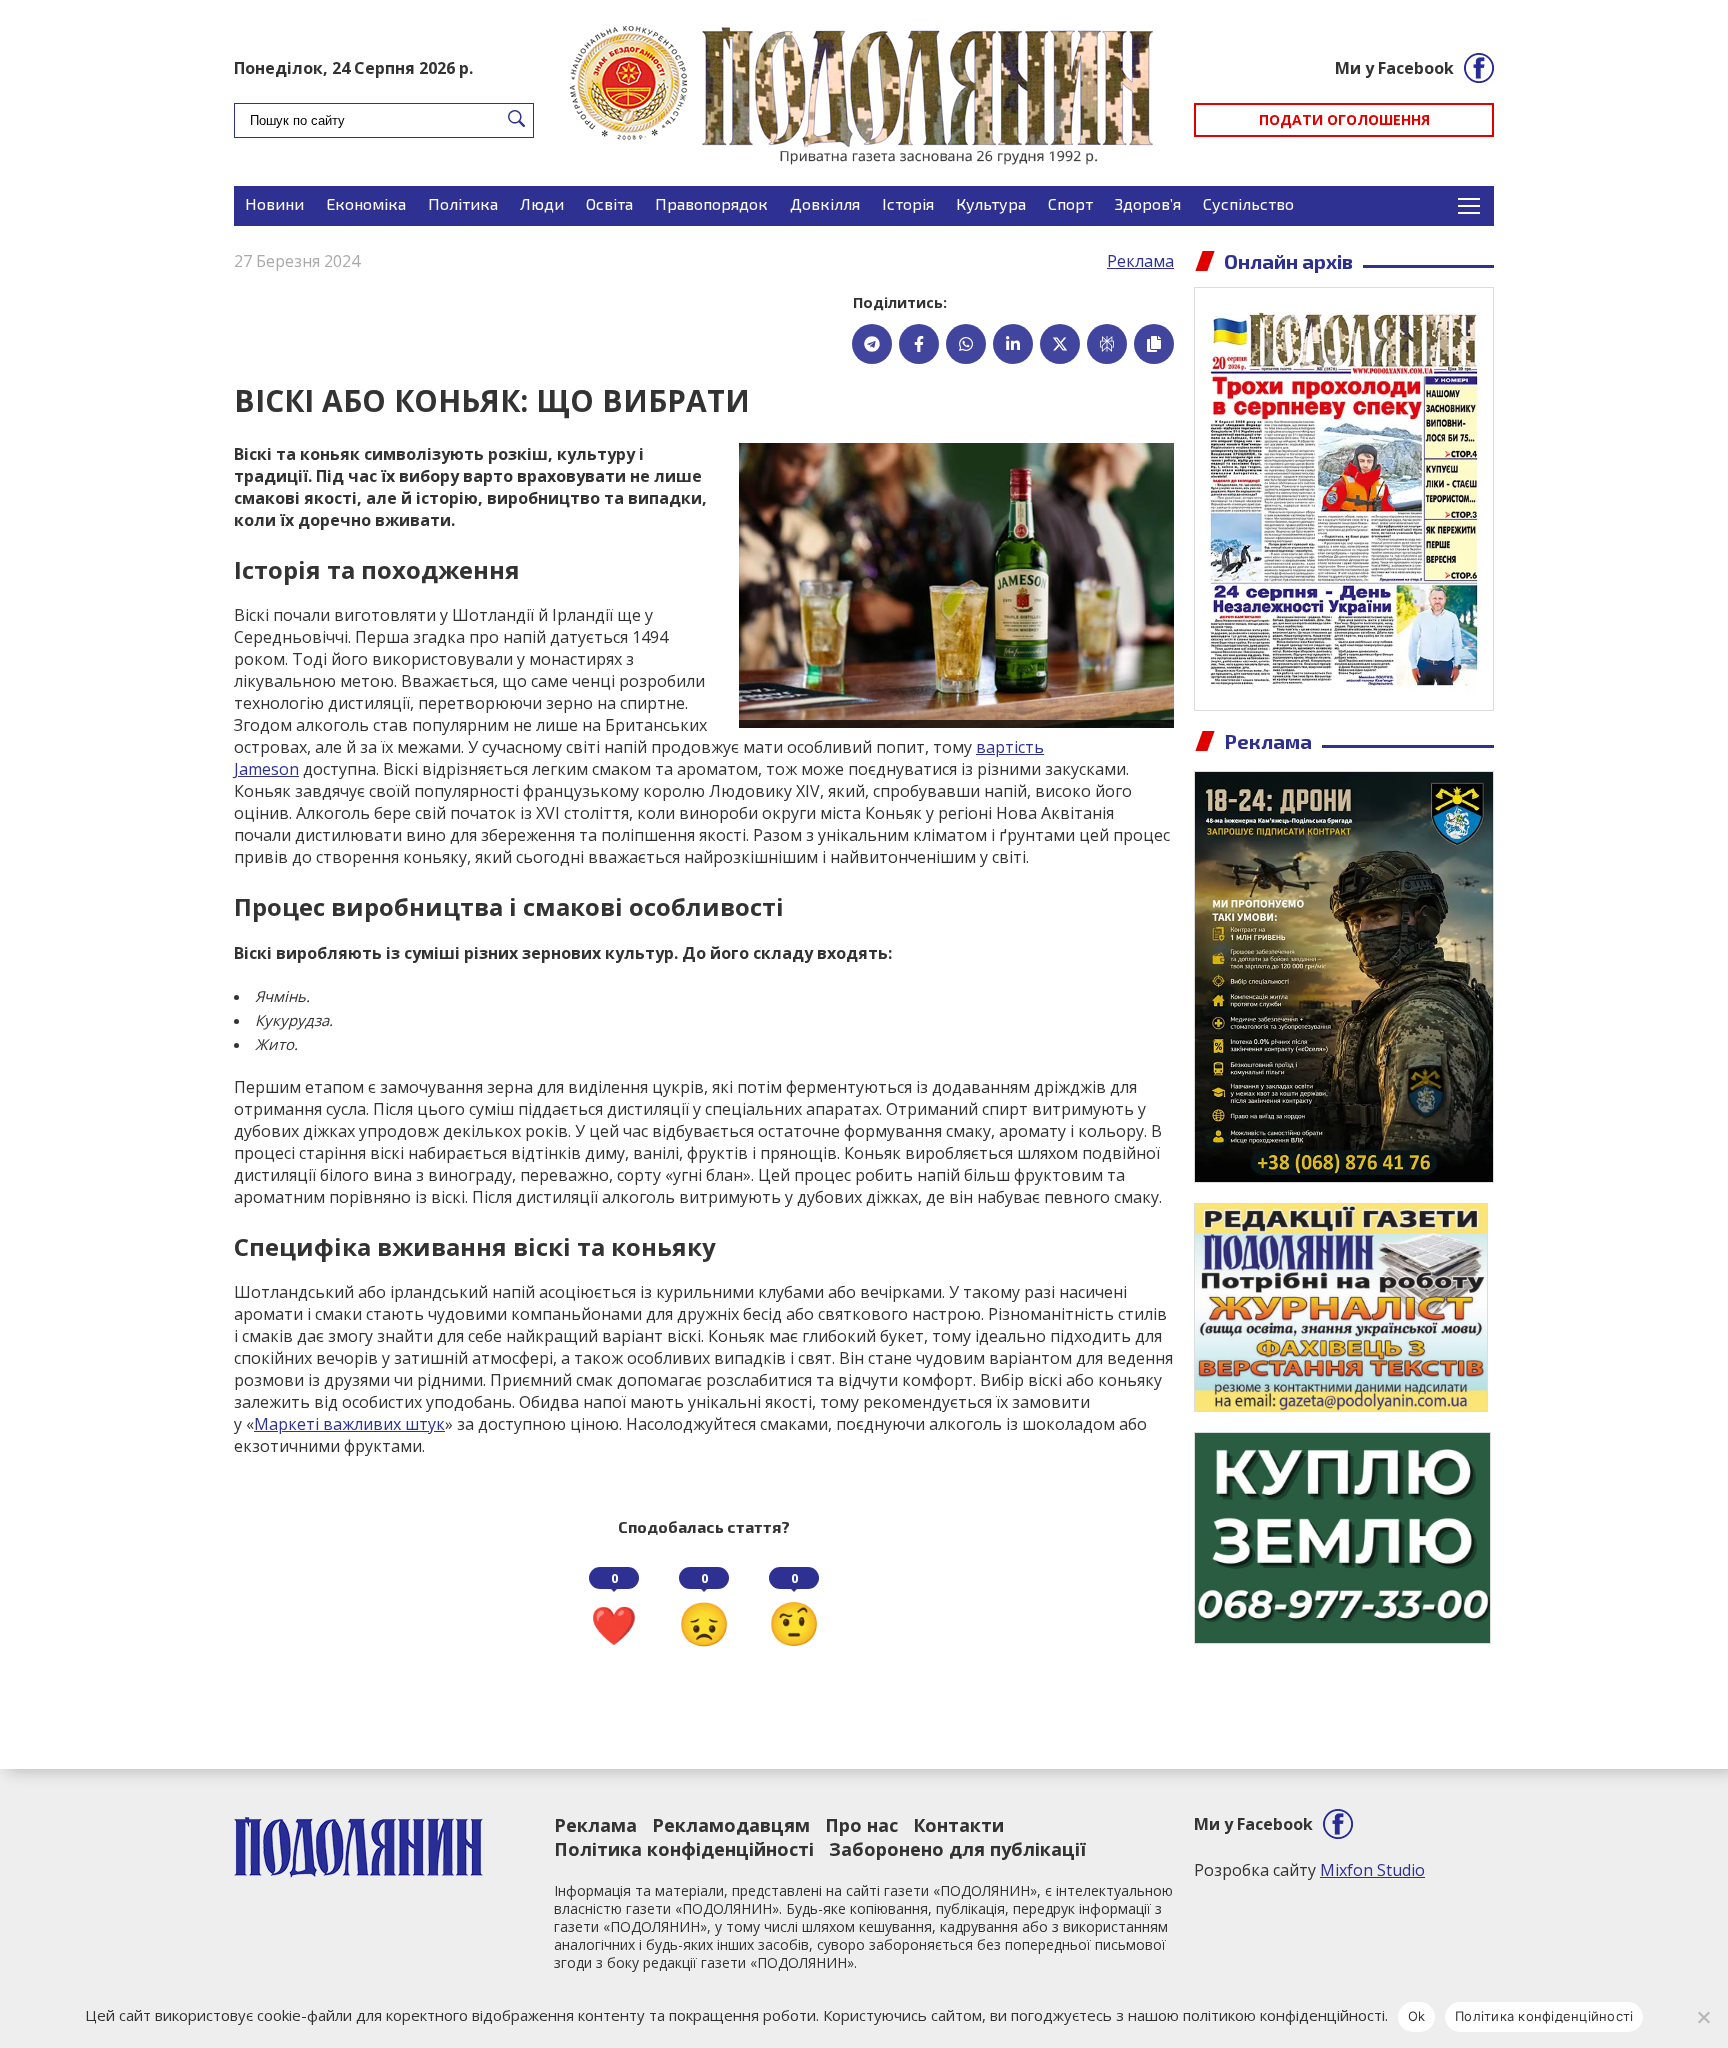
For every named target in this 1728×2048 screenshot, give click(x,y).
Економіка (366, 203)
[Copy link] (1154, 344)
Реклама (1140, 261)
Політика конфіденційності (684, 1849)
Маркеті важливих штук (349, 1424)
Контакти (958, 1825)
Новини (274, 203)
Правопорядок (711, 203)
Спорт (1070, 203)
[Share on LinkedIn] (1013, 344)
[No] (1703, 2017)
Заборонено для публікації (957, 1849)
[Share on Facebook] (919, 344)
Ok (1417, 2016)
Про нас (861, 1825)
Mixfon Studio (1372, 1870)
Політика (463, 203)
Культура (991, 203)
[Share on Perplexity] (1107, 344)
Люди (542, 203)
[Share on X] (1060, 344)
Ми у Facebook (1394, 68)
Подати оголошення (1344, 119)
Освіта (609, 203)
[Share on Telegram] (872, 344)
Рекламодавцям (731, 1825)
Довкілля (825, 203)
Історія (908, 203)
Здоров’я (1148, 203)
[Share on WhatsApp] (966, 344)
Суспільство (1248, 203)
